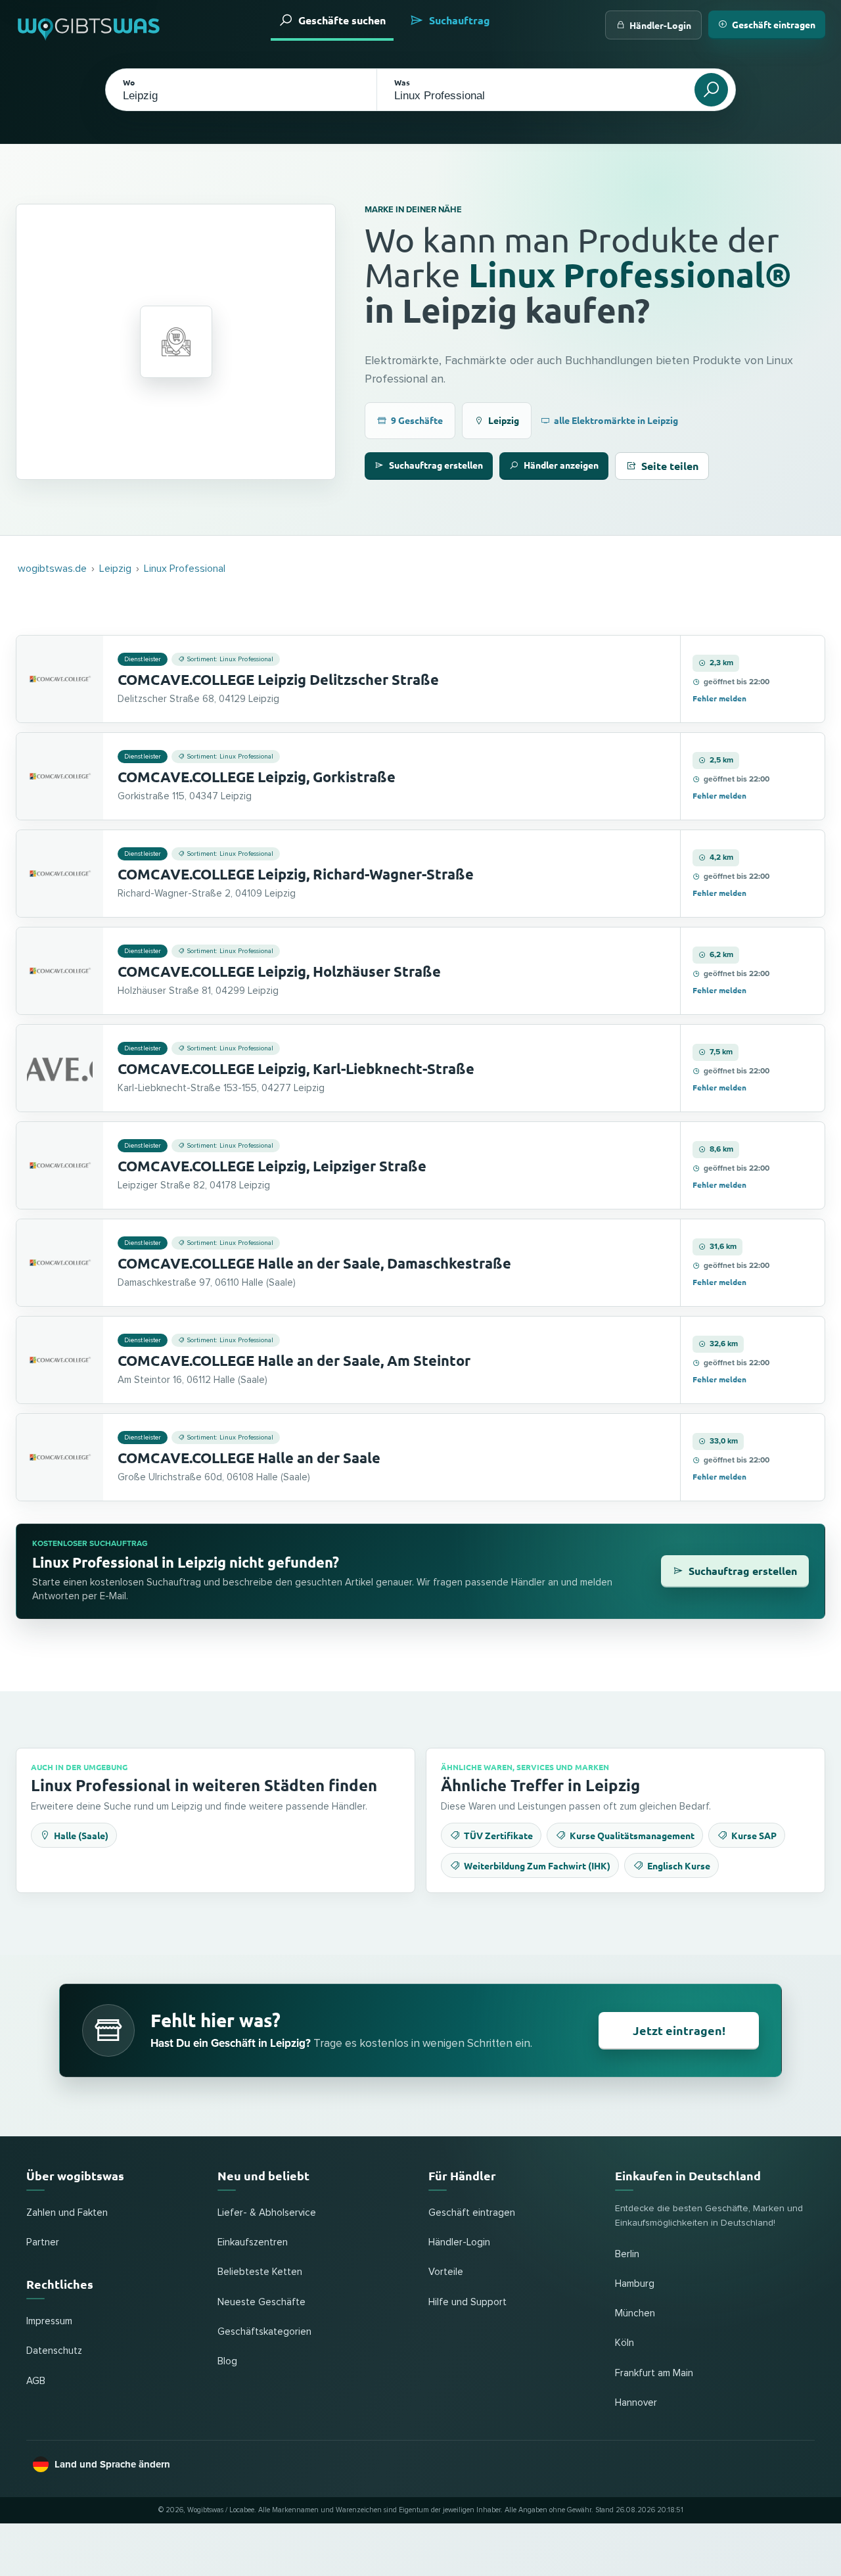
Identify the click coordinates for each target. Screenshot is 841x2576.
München (635, 2313)
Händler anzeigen (561, 465)
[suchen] (711, 90)
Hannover (636, 2403)
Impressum (49, 2321)
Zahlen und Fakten (67, 2213)
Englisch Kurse (679, 1865)
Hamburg (635, 2284)
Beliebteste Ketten (260, 2272)
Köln (625, 2343)
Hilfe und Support (467, 2302)
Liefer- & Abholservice (267, 2213)
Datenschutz (54, 2351)
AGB (36, 2381)
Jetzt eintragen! (679, 2030)
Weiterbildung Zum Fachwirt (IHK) (537, 1865)
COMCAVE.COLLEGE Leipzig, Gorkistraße (257, 777)
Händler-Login (660, 25)
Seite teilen (670, 466)
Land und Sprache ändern (112, 2464)
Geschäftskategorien (264, 2332)
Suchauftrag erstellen (436, 465)
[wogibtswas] (89, 25)
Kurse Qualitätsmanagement (632, 1835)
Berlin (627, 2254)
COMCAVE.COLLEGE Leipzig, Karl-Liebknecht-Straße (296, 1068)
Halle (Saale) (81, 1835)
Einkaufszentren (253, 2242)
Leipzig (504, 420)
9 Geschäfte (417, 420)
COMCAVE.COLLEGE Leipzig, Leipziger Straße (272, 1166)
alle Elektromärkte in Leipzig (616, 420)
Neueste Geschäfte (261, 2302)
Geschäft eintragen (774, 24)
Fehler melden (719, 698)
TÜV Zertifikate (498, 1835)
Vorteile (446, 2272)
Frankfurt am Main (654, 2373)
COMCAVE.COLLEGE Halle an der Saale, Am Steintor (294, 1360)
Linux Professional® (630, 274)
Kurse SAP (754, 1835)
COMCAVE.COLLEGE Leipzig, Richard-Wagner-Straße (296, 874)
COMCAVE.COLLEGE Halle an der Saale (249, 1458)
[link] (420, 679)
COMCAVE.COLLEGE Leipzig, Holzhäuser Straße (279, 971)
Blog (227, 2361)
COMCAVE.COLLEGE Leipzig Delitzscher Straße (278, 679)
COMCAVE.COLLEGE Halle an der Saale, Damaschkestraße (314, 1263)
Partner (43, 2242)
